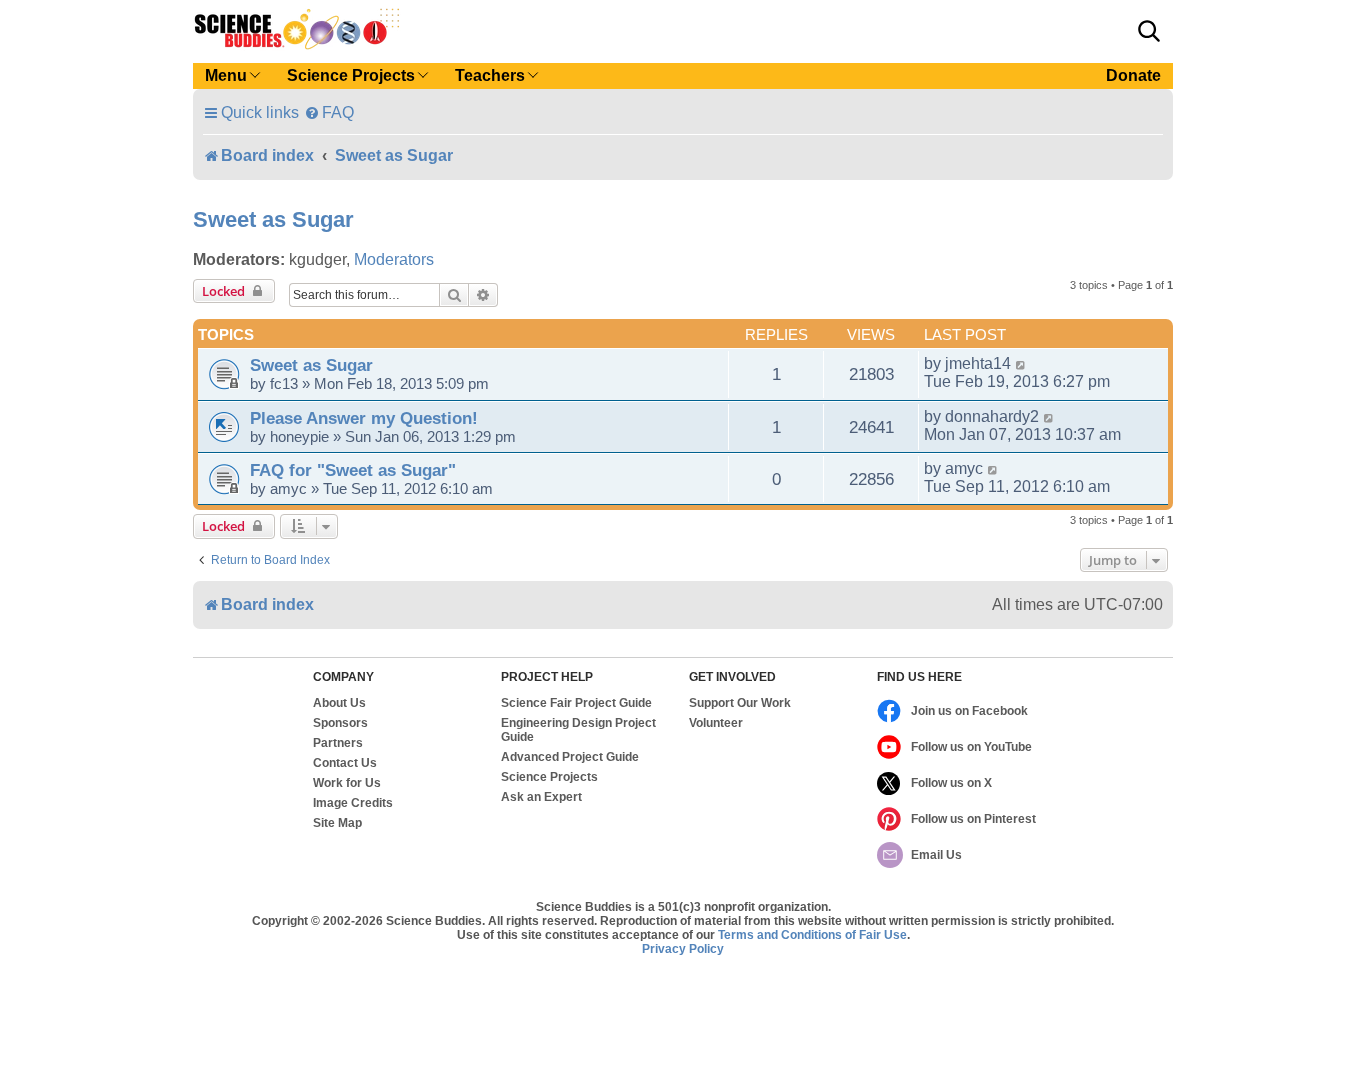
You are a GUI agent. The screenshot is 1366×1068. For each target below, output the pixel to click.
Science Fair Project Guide (576, 703)
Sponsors (340, 723)
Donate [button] (1133, 75)
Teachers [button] (490, 75)
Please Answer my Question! (364, 418)
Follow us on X (951, 783)
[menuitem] (329, 112)
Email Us (936, 855)
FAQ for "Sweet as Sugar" (353, 470)
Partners (338, 743)
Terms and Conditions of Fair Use (812, 935)
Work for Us (347, 783)
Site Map (337, 823)
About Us (339, 703)
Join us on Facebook (969, 711)
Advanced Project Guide (570, 757)
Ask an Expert (541, 797)
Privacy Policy (683, 949)
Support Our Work (740, 703)
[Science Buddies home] (297, 29)
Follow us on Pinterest (973, 819)
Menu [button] (226, 75)
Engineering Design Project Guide (578, 730)
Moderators (394, 259)
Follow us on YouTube (971, 747)
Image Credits (353, 803)
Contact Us (345, 763)
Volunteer (716, 723)
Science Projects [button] (351, 75)
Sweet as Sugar (273, 219)
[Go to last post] (1021, 364)
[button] (1149, 31)
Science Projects (549, 777)
